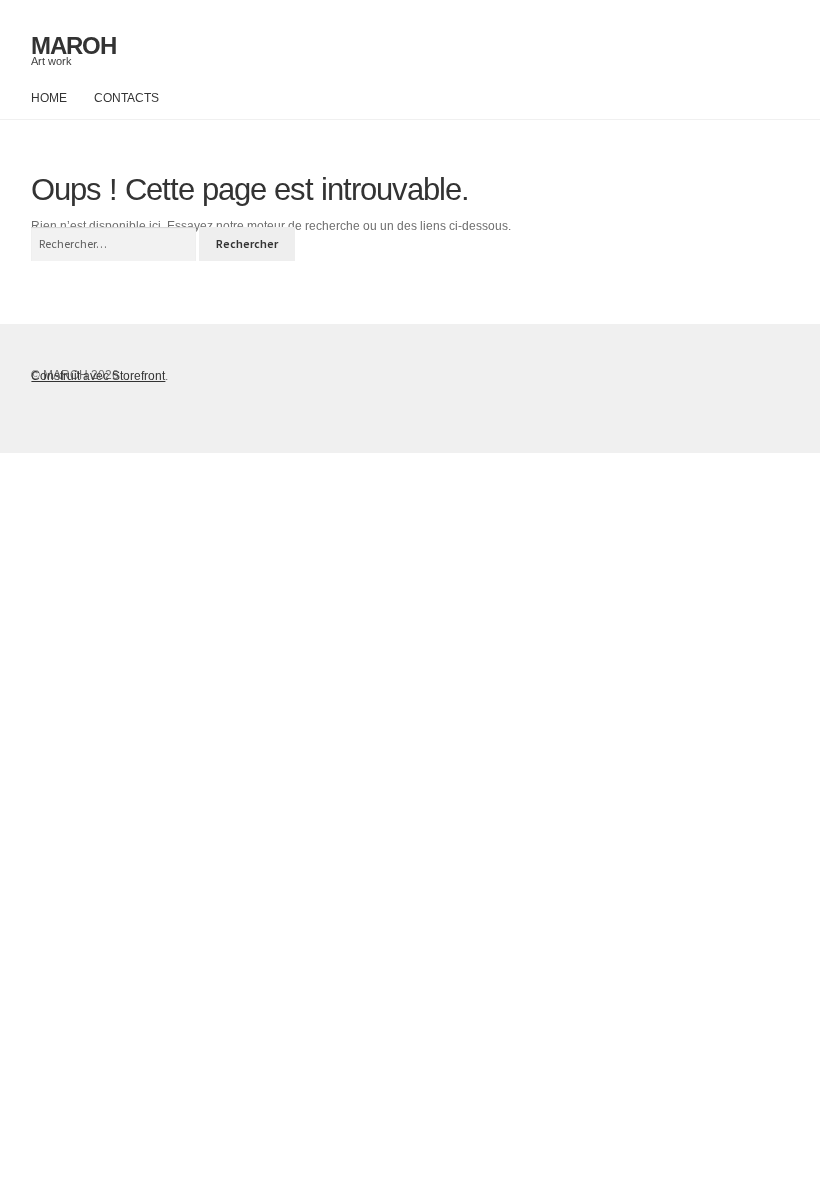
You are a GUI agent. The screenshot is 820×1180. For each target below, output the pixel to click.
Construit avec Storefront (98, 376)
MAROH (73, 45)
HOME (49, 98)
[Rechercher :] (115, 244)
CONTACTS (126, 98)
